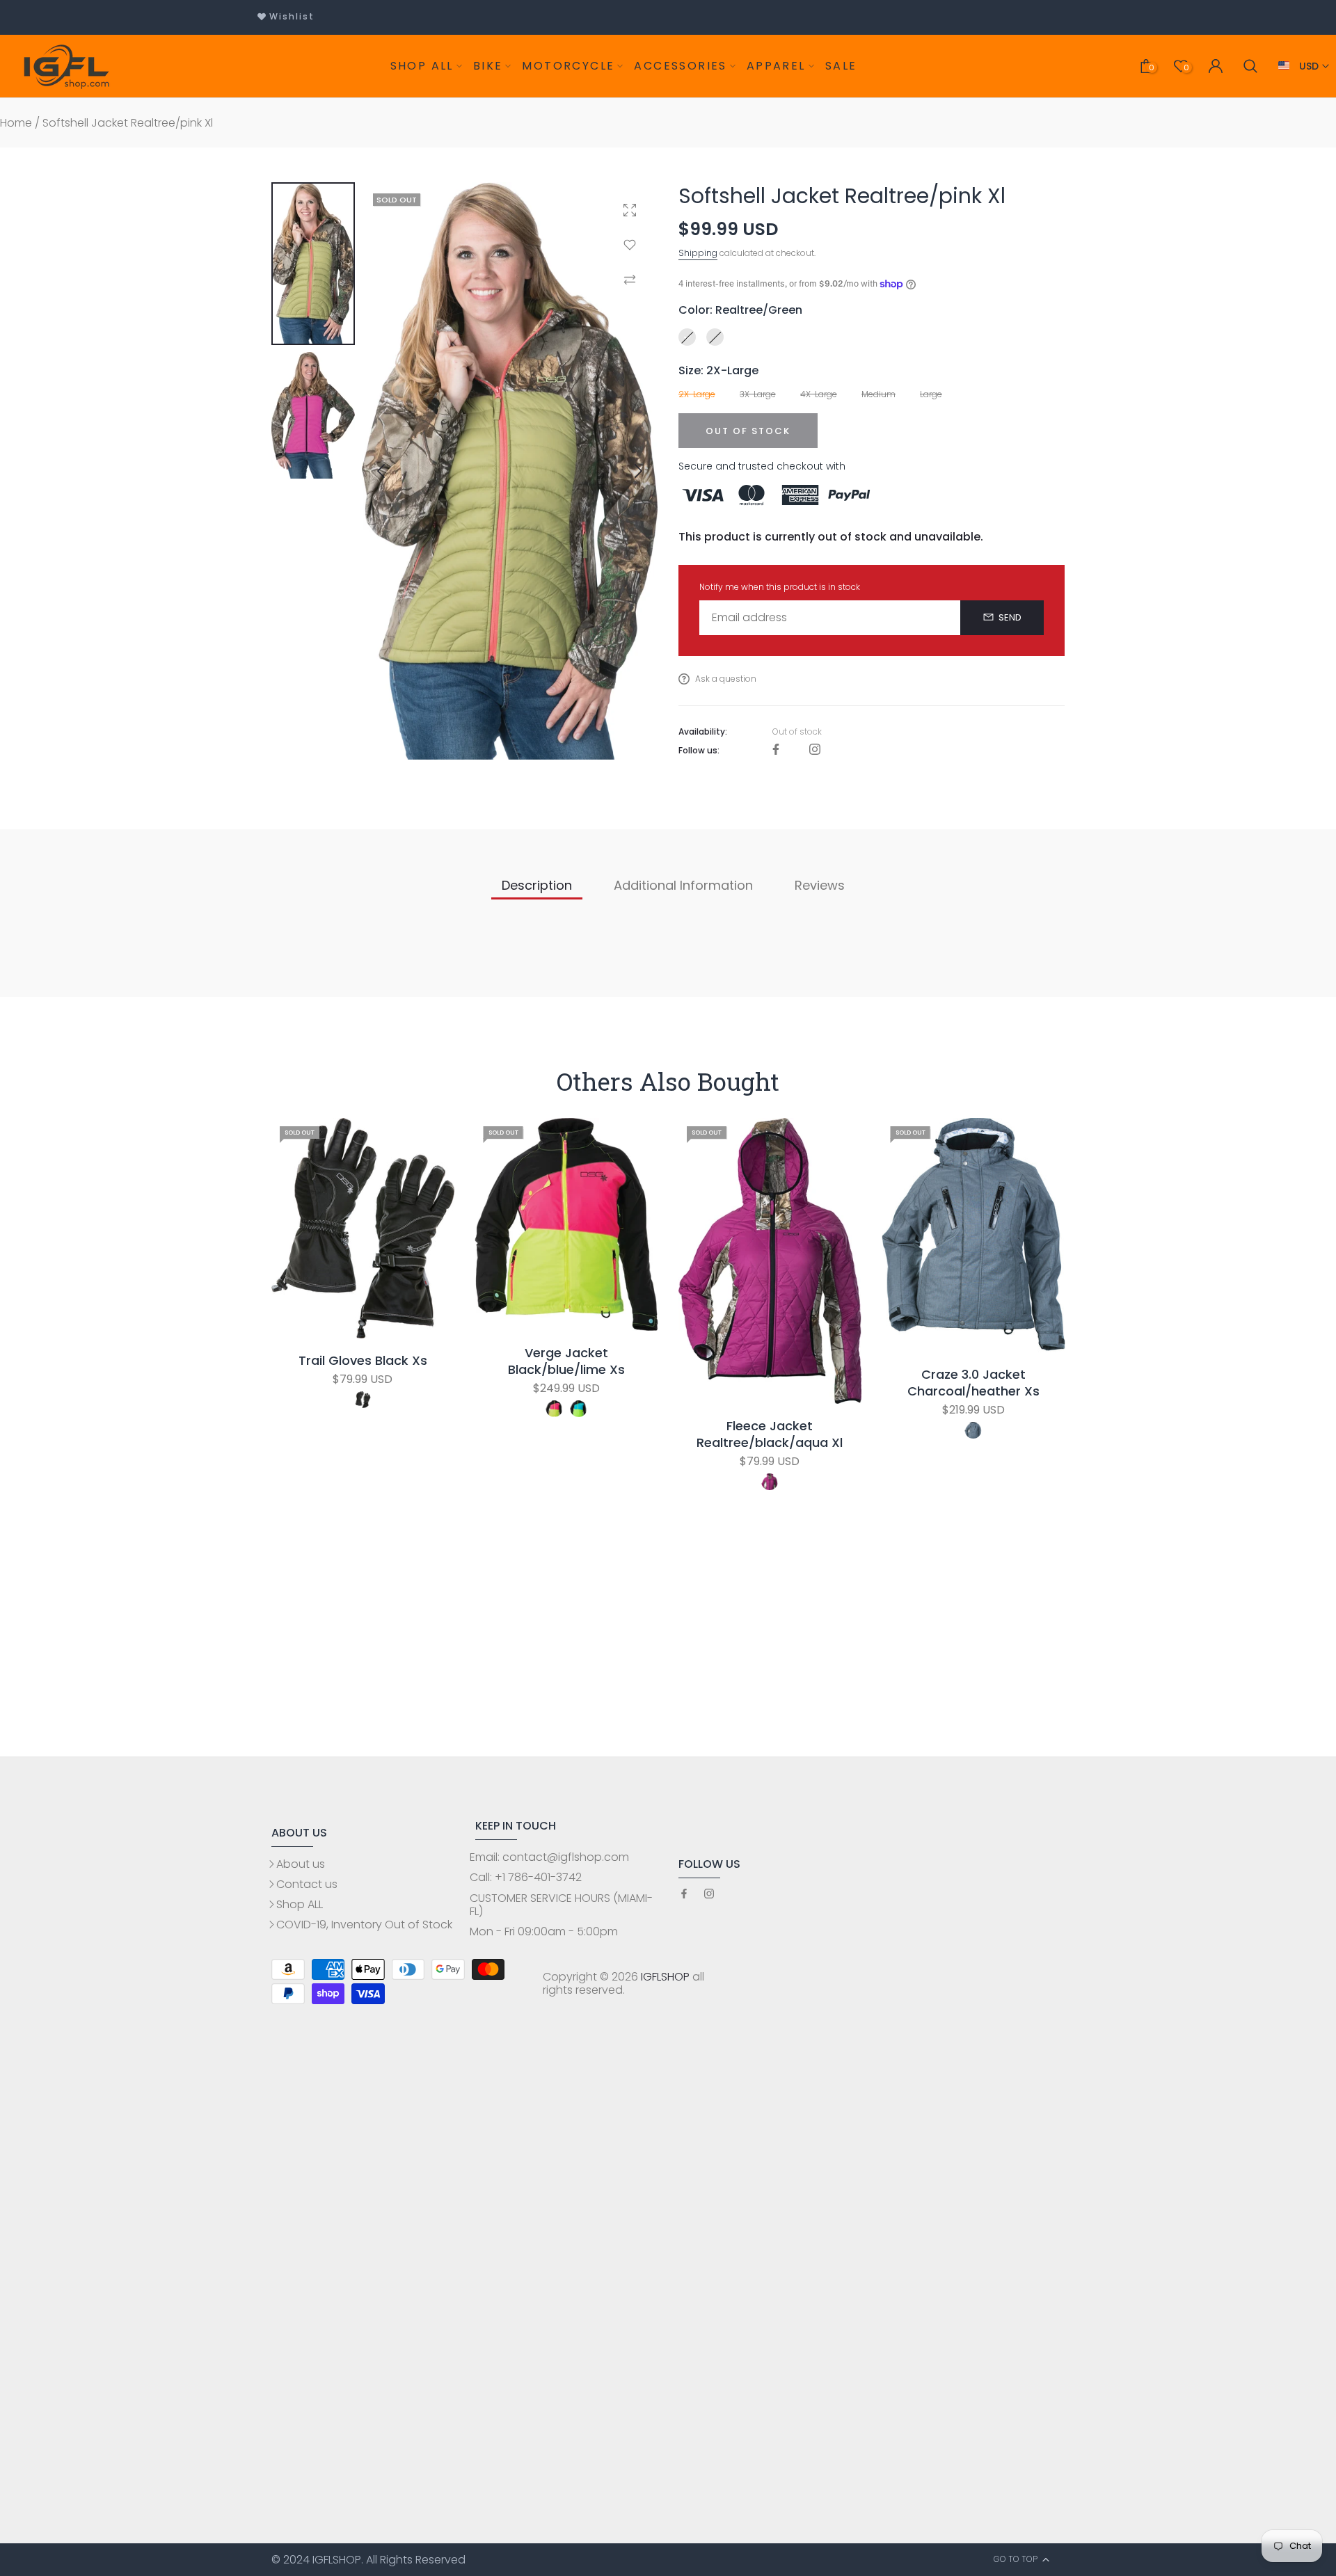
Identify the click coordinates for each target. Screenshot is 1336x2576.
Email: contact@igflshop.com (549, 1857)
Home (16, 123)
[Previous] (392, 471)
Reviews (820, 885)
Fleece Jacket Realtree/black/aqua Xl (770, 1435)
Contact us (307, 1884)
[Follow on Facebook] (776, 750)
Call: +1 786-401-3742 (526, 1877)
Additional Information (683, 885)
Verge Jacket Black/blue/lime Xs (566, 1361)
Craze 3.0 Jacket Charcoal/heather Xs (973, 1384)
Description (537, 885)
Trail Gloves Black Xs (363, 1361)
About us (301, 1864)
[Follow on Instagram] (815, 750)
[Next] (627, 471)
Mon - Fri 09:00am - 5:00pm (544, 1931)
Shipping (698, 253)
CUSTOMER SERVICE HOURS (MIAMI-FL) (561, 1905)
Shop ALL (300, 1904)
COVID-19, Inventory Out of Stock (364, 1925)
